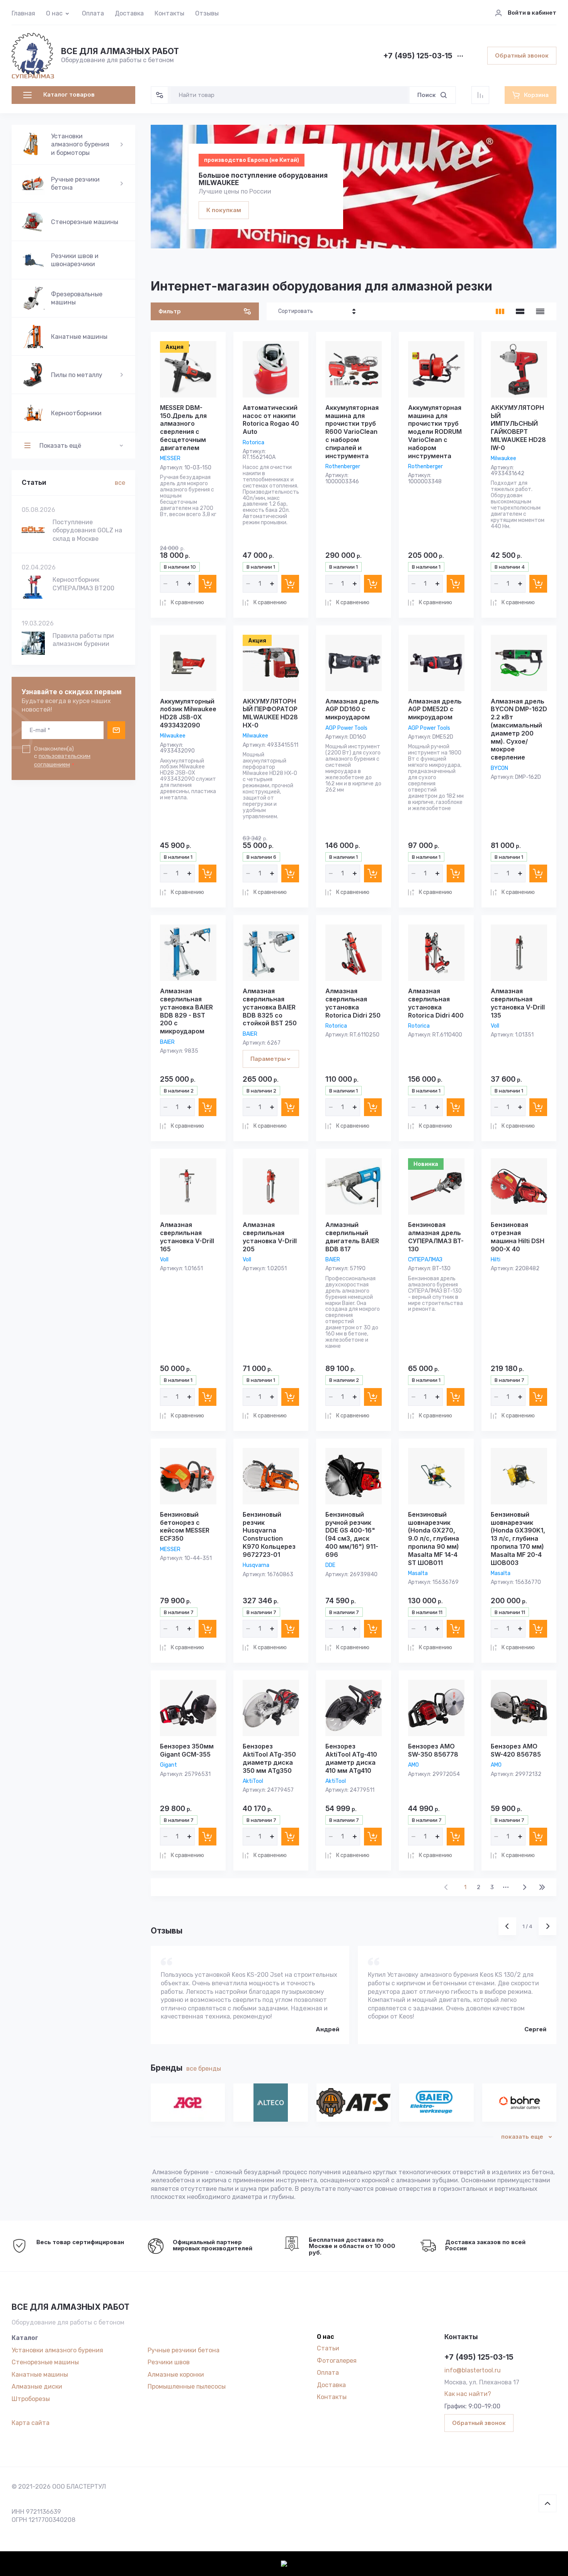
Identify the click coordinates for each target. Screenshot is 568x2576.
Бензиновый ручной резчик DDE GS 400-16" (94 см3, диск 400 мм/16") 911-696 (352, 1534)
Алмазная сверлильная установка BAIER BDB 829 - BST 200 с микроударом (186, 1011)
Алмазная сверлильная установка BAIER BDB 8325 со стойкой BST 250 (270, 1007)
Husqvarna (256, 1565)
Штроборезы (31, 2399)
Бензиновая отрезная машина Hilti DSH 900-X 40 (518, 1237)
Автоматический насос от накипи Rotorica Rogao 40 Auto (271, 420)
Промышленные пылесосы (187, 2387)
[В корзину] (207, 584)
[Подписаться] (116, 730)
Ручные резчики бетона (184, 2350)
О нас (54, 13)
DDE (330, 1565)
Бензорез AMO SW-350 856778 (433, 1750)
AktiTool (253, 1781)
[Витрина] (500, 311)
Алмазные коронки (176, 2375)
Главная (23, 13)
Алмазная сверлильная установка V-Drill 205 (270, 1237)
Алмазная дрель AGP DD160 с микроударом (352, 709)
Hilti (496, 1260)
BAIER (167, 1042)
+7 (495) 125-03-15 (418, 56)
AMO (413, 1765)
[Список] (520, 311)
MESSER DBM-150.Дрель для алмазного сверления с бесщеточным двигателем (183, 428)
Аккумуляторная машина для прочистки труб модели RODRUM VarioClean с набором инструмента (435, 432)
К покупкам (224, 210)
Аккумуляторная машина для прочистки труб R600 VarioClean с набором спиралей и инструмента (352, 432)
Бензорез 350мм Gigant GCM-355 (187, 1750)
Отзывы (207, 13)
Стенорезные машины (45, 2362)
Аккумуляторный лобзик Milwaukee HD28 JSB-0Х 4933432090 (188, 713)
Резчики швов (169, 2362)
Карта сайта (31, 2423)
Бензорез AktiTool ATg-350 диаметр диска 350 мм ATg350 (269, 1758)
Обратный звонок (522, 55)
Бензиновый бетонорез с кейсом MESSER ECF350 (185, 1526)
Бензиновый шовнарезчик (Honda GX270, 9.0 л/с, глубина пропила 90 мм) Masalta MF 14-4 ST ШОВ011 (434, 1539)
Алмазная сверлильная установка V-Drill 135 (518, 1003)
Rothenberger (343, 466)
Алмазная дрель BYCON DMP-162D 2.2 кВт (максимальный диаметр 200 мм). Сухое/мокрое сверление (519, 729)
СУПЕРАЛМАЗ (425, 1260)
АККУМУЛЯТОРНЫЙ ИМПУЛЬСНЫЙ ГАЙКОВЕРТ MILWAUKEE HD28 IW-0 (518, 428)
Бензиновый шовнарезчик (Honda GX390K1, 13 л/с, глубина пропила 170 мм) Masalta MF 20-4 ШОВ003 (518, 1539)
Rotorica (253, 443)
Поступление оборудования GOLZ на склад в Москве (87, 530)
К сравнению (187, 602)
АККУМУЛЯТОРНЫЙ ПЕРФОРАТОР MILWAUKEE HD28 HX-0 (270, 713)
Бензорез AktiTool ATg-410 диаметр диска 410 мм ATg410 (351, 1758)
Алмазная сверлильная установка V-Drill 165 (187, 1237)
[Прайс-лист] (540, 311)
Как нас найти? (468, 2394)
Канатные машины (40, 2375)
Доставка (129, 13)
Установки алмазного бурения (57, 2350)
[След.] (524, 1887)
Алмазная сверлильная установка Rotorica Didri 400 (436, 1003)
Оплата (93, 13)
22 (542, 1887)
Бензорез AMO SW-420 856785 (516, 1750)
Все (120, 483)
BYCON (499, 768)
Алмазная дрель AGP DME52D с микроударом (435, 709)
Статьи (328, 2348)
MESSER (170, 458)
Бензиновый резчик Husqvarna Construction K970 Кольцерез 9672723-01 (269, 1534)
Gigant (168, 1765)
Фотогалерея (337, 2361)
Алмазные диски (37, 2387)
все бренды (204, 2069)
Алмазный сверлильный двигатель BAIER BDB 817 (352, 1237)
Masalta (418, 1573)
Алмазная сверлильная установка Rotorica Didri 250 (353, 1003)
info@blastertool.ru (473, 2370)
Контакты (169, 13)
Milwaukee (503, 458)
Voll (495, 1026)
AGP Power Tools (346, 728)
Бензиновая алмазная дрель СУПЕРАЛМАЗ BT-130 (436, 1237)
